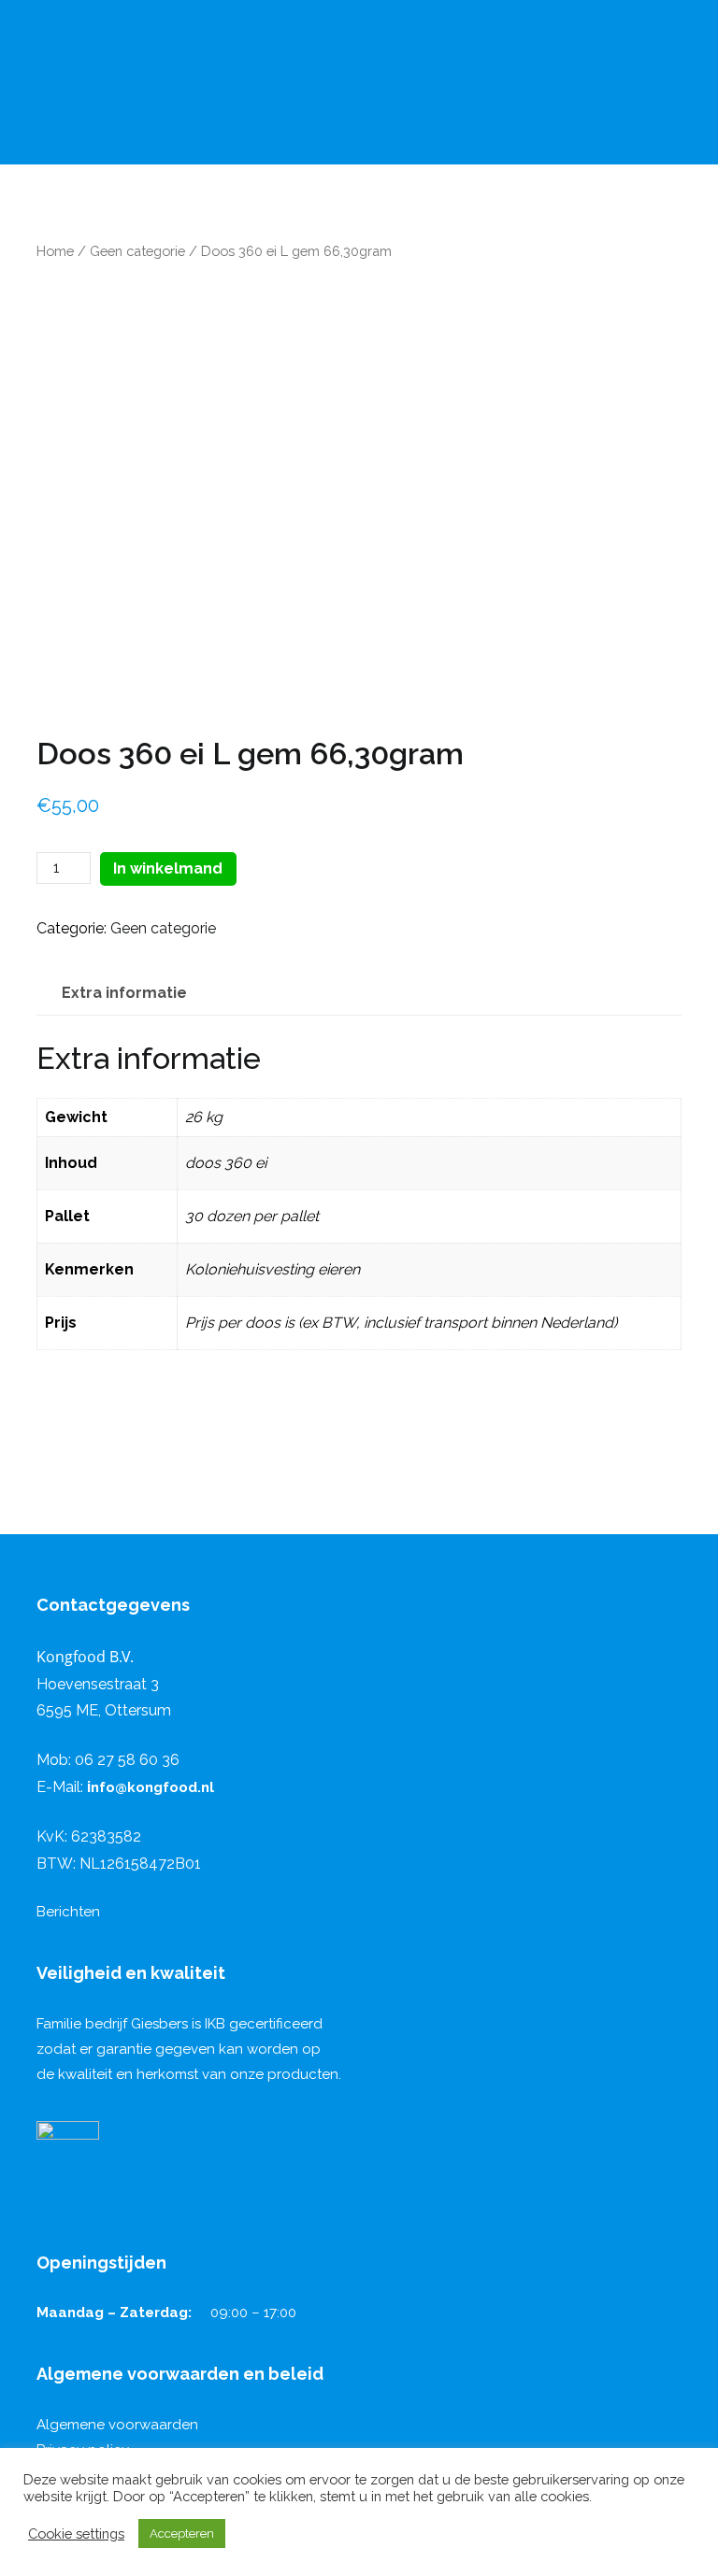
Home (55, 251)
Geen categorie (137, 251)
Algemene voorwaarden (117, 2425)
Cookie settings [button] (76, 2533)
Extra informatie (124, 993)
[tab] (124, 994)
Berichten (68, 1912)
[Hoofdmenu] (34, 143)
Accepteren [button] (182, 2533)
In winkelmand (168, 868)
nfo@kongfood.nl (151, 1787)
